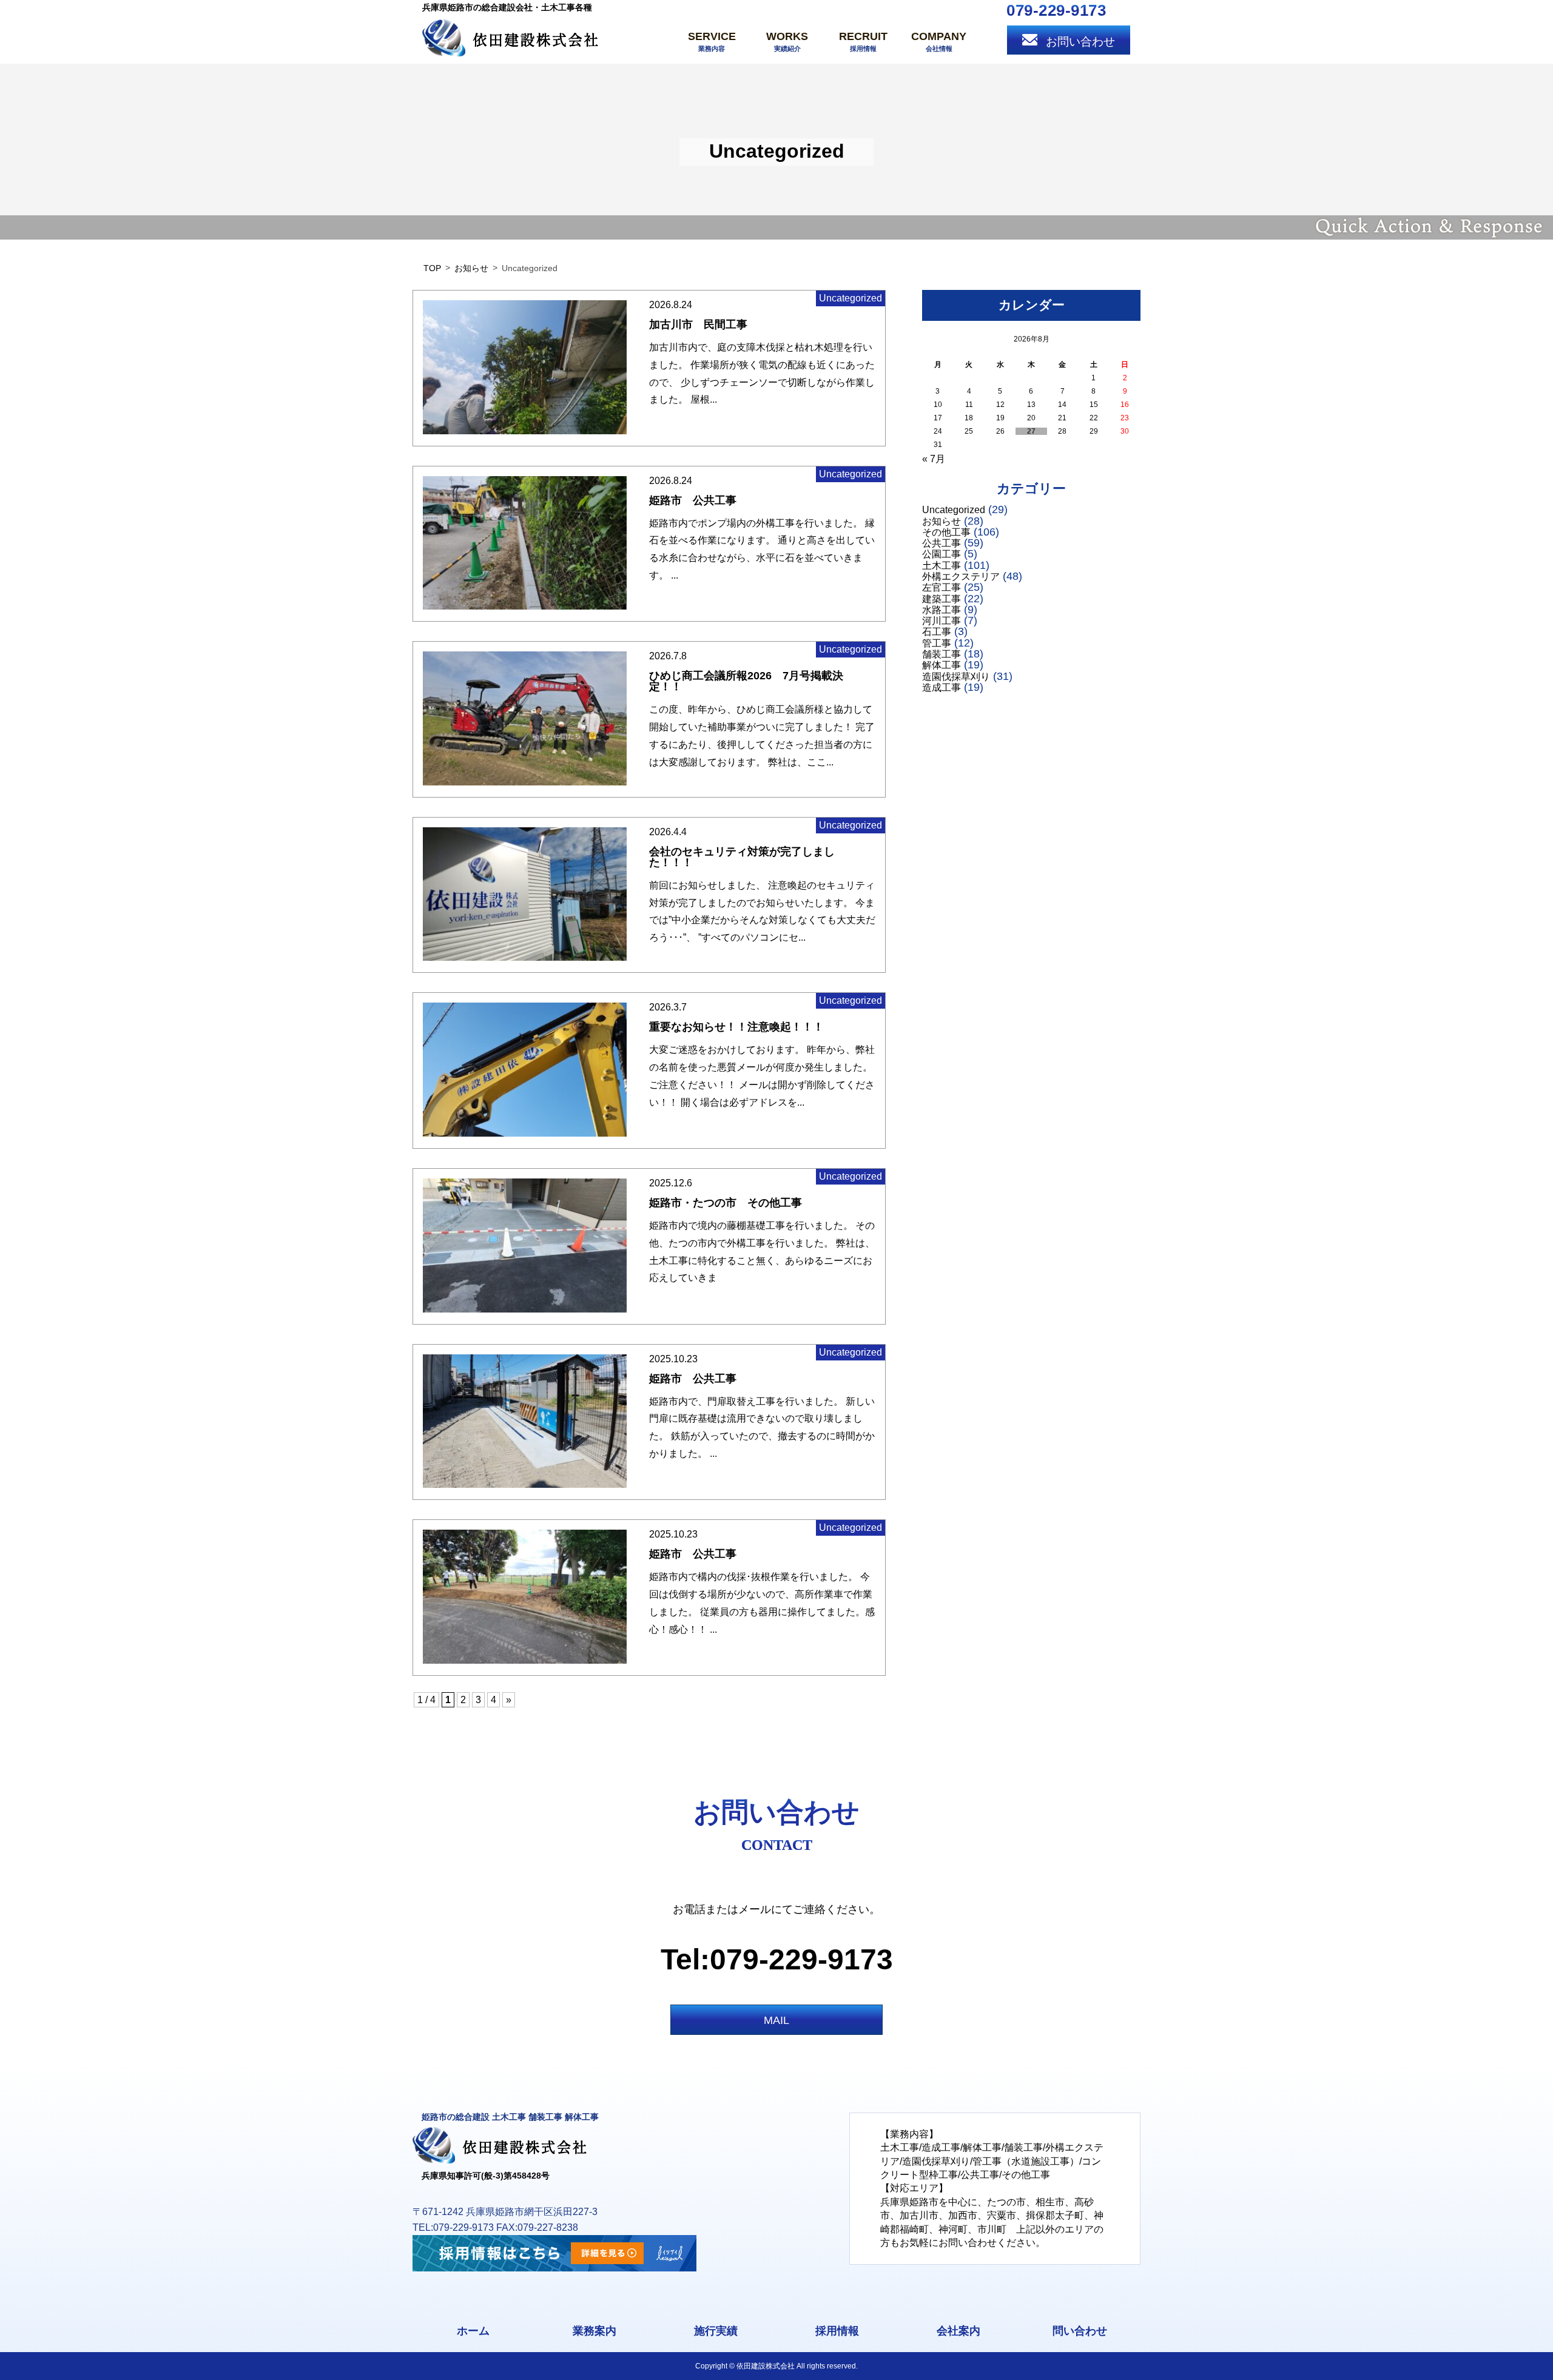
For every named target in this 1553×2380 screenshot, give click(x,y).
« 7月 (934, 459)
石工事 (937, 632)
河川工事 (942, 621)
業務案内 (595, 2331)
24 (938, 431)
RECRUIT (863, 41)
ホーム (473, 2331)
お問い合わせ (1080, 42)
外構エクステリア (961, 577)
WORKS (787, 41)
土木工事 (942, 566)
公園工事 (942, 554)
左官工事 (942, 587)
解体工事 (942, 665)
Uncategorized (954, 510)
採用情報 (837, 2331)
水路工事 (942, 610)
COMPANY (939, 41)
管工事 (937, 643)
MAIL (776, 2020)
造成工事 (942, 687)
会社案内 (958, 2331)
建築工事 (942, 599)
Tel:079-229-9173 (777, 1959)
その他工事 (946, 532)
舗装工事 (942, 654)
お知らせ (471, 268)
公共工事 (942, 543)
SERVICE (712, 41)
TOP (432, 268)
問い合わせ (1080, 2331)
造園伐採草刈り (956, 677)
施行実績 (716, 2331)
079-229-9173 (1056, 10)
